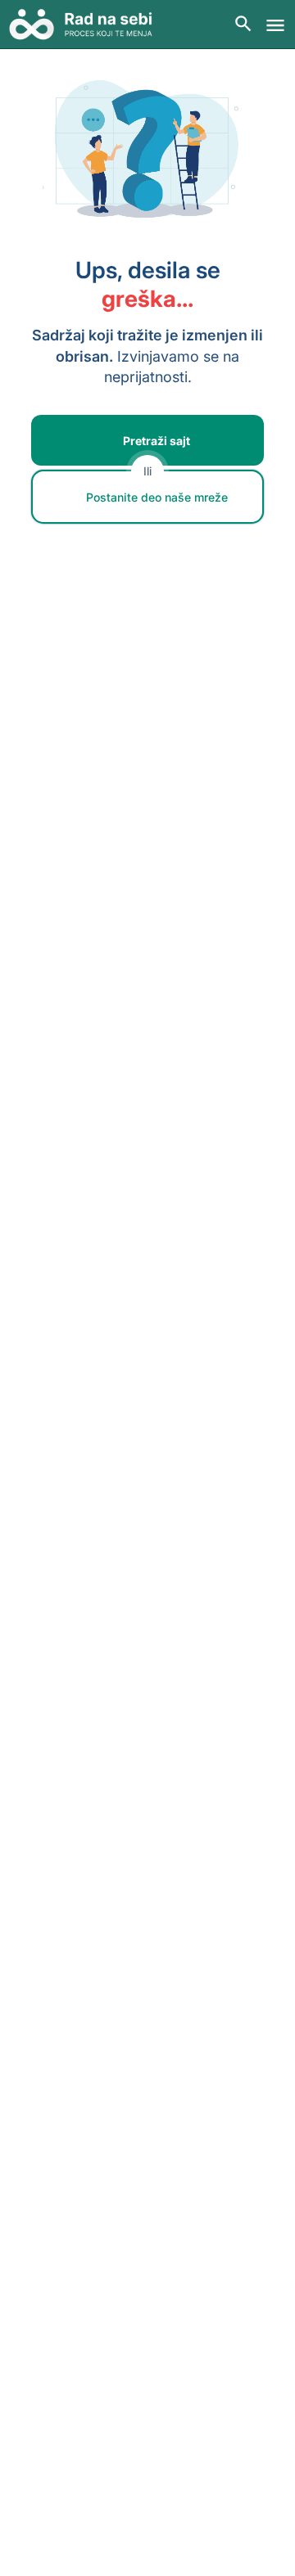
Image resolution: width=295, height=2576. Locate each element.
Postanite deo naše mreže (157, 497)
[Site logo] (86, 25)
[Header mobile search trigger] (243, 24)
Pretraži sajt (157, 441)
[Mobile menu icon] (275, 25)
